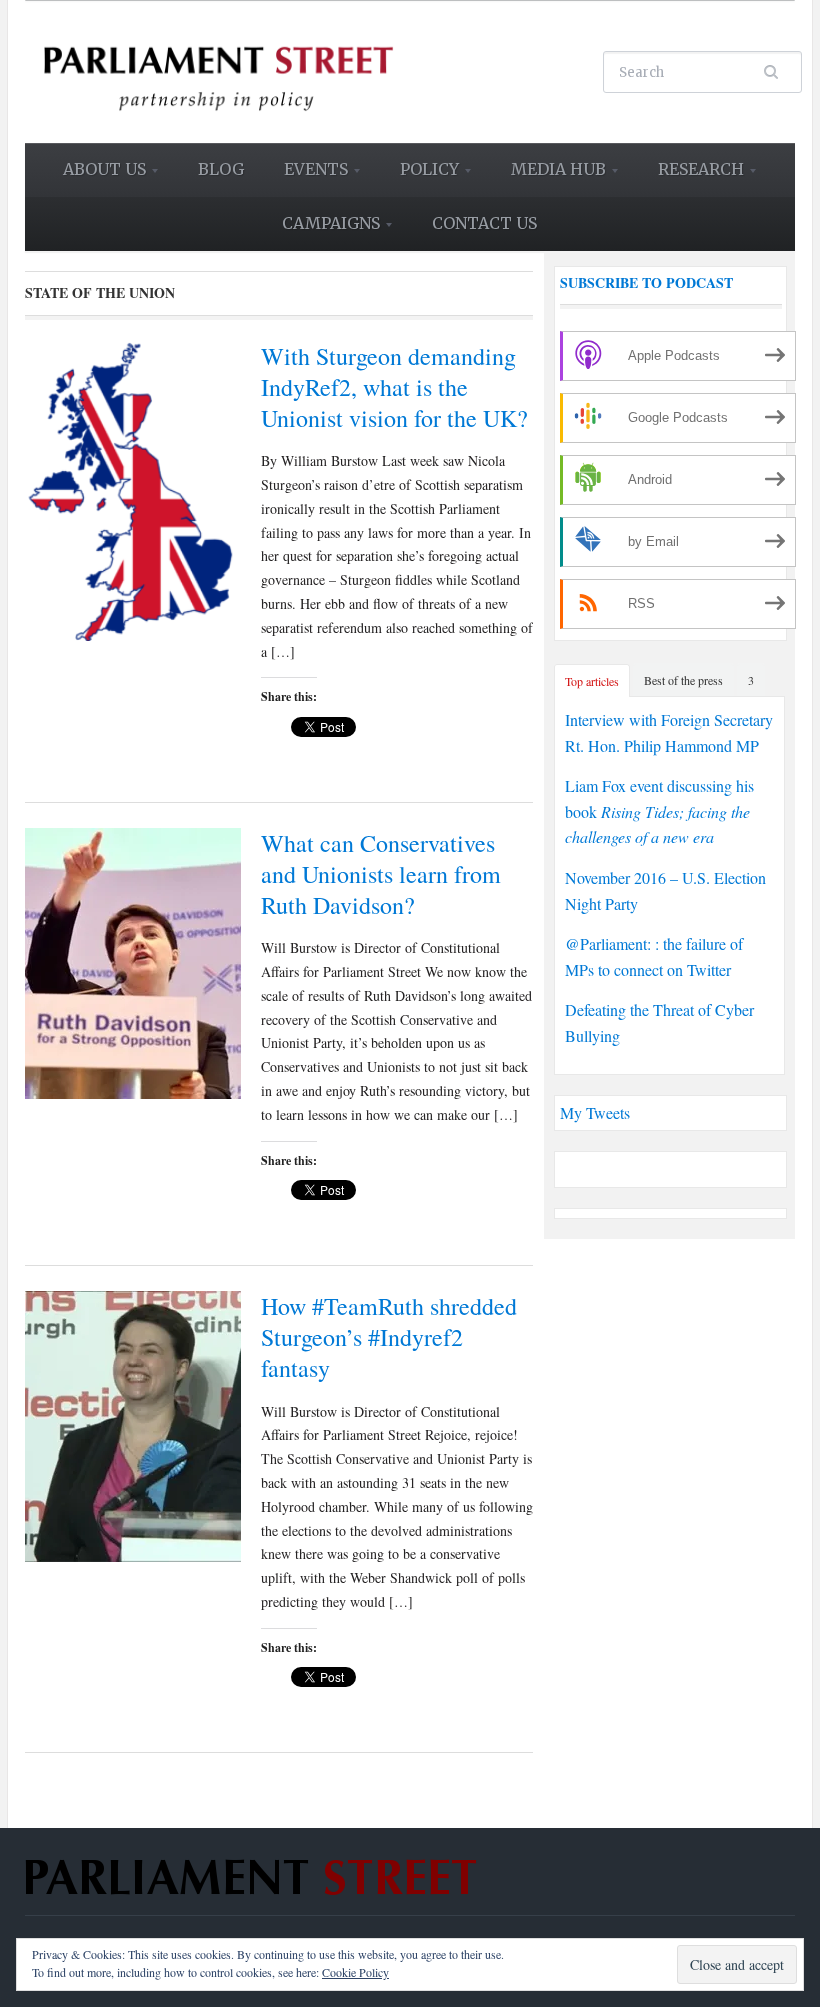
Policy (420, 176)
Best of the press (683, 680)
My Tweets (595, 1112)
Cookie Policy (355, 1972)
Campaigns (322, 230)
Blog (221, 169)
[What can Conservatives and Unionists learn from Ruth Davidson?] (133, 960)
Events (307, 176)
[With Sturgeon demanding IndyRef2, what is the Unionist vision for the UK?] (133, 487)
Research (692, 176)
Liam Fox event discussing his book (659, 811)
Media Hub (549, 176)
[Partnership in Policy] (217, 69)
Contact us (484, 223)
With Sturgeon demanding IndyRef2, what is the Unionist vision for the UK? (394, 387)
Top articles (592, 681)
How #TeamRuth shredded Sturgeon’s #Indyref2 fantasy (389, 1337)
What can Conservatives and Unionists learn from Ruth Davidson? (381, 874)
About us (95, 176)
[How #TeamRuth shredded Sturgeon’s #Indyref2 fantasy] (133, 1423)
